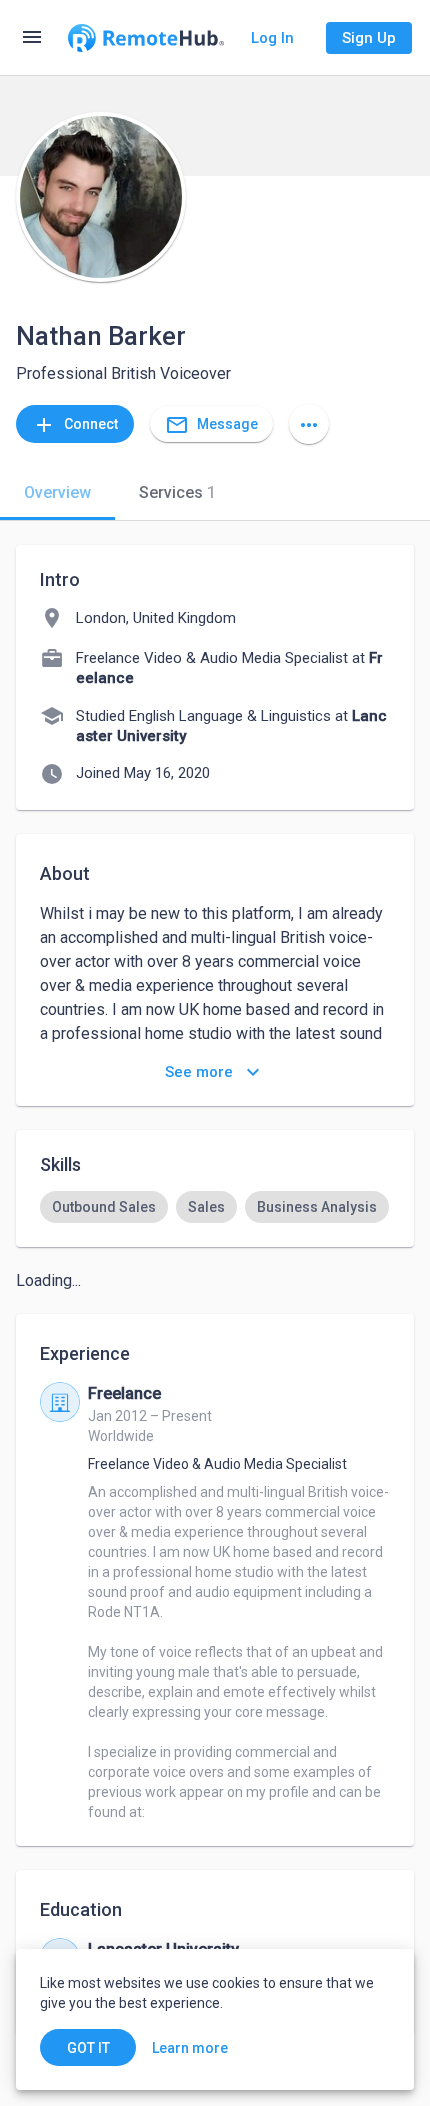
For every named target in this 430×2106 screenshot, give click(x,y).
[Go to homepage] (146, 38)
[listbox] (215, 1207)
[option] (104, 1207)
